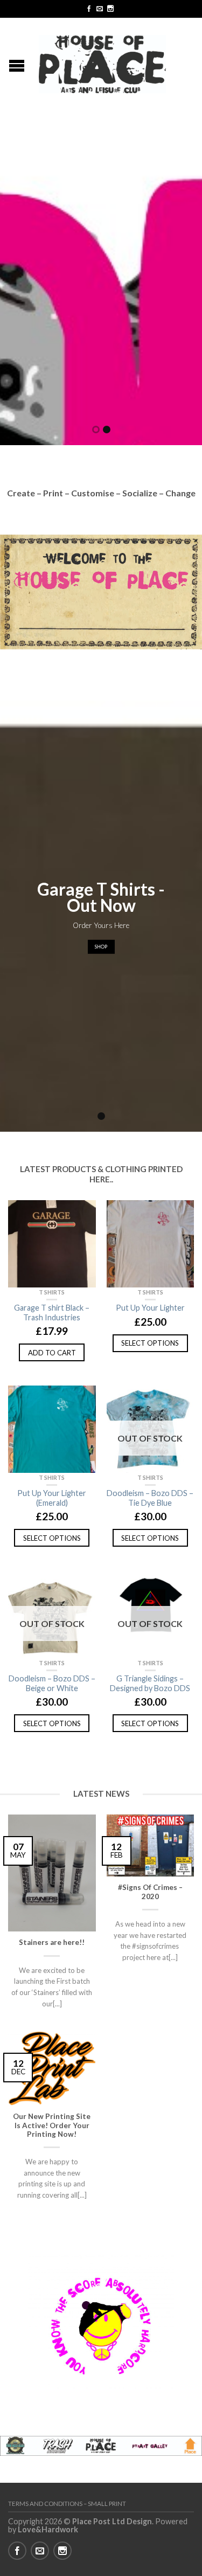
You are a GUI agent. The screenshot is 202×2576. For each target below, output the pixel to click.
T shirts (52, 1292)
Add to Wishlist (82, 1214)
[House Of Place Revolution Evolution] (101, 283)
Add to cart (52, 1353)
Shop (101, 947)
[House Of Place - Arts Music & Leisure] (102, 61)
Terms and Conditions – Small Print (67, 2504)
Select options (150, 1343)
